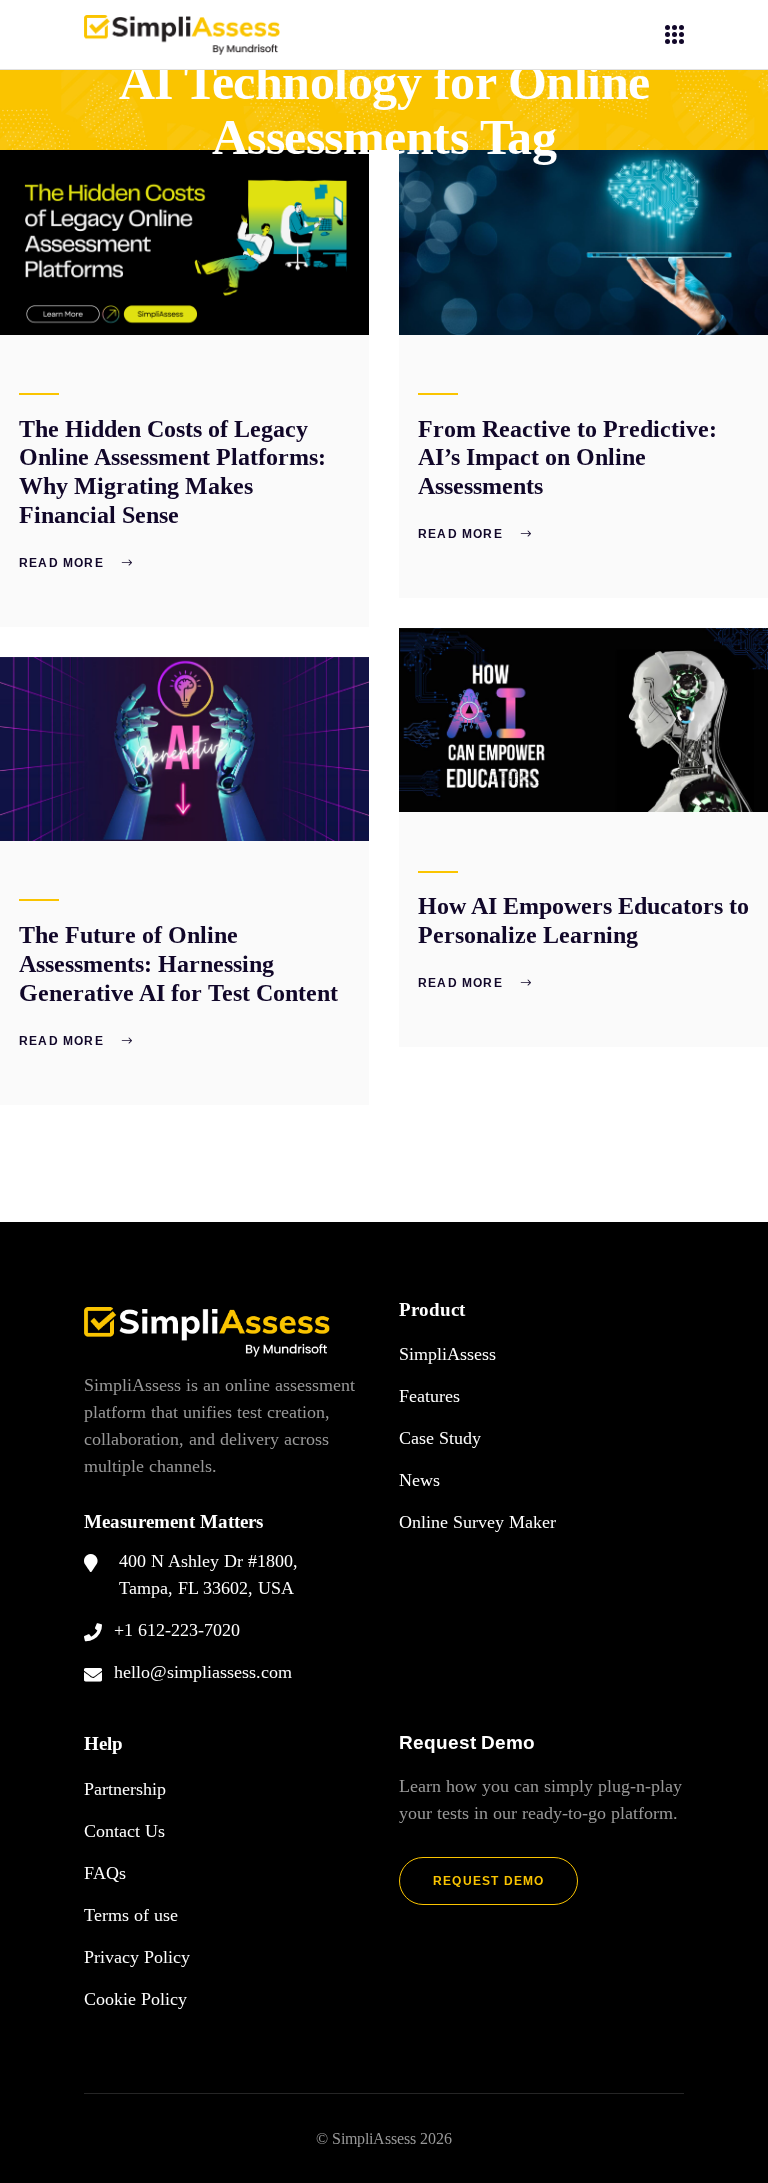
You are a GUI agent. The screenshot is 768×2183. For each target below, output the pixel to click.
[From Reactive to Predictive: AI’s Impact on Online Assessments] (583, 242)
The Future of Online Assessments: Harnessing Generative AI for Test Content (178, 964)
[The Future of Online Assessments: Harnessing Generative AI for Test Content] (184, 749)
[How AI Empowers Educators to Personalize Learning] (583, 720)
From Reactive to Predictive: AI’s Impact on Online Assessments (567, 458)
